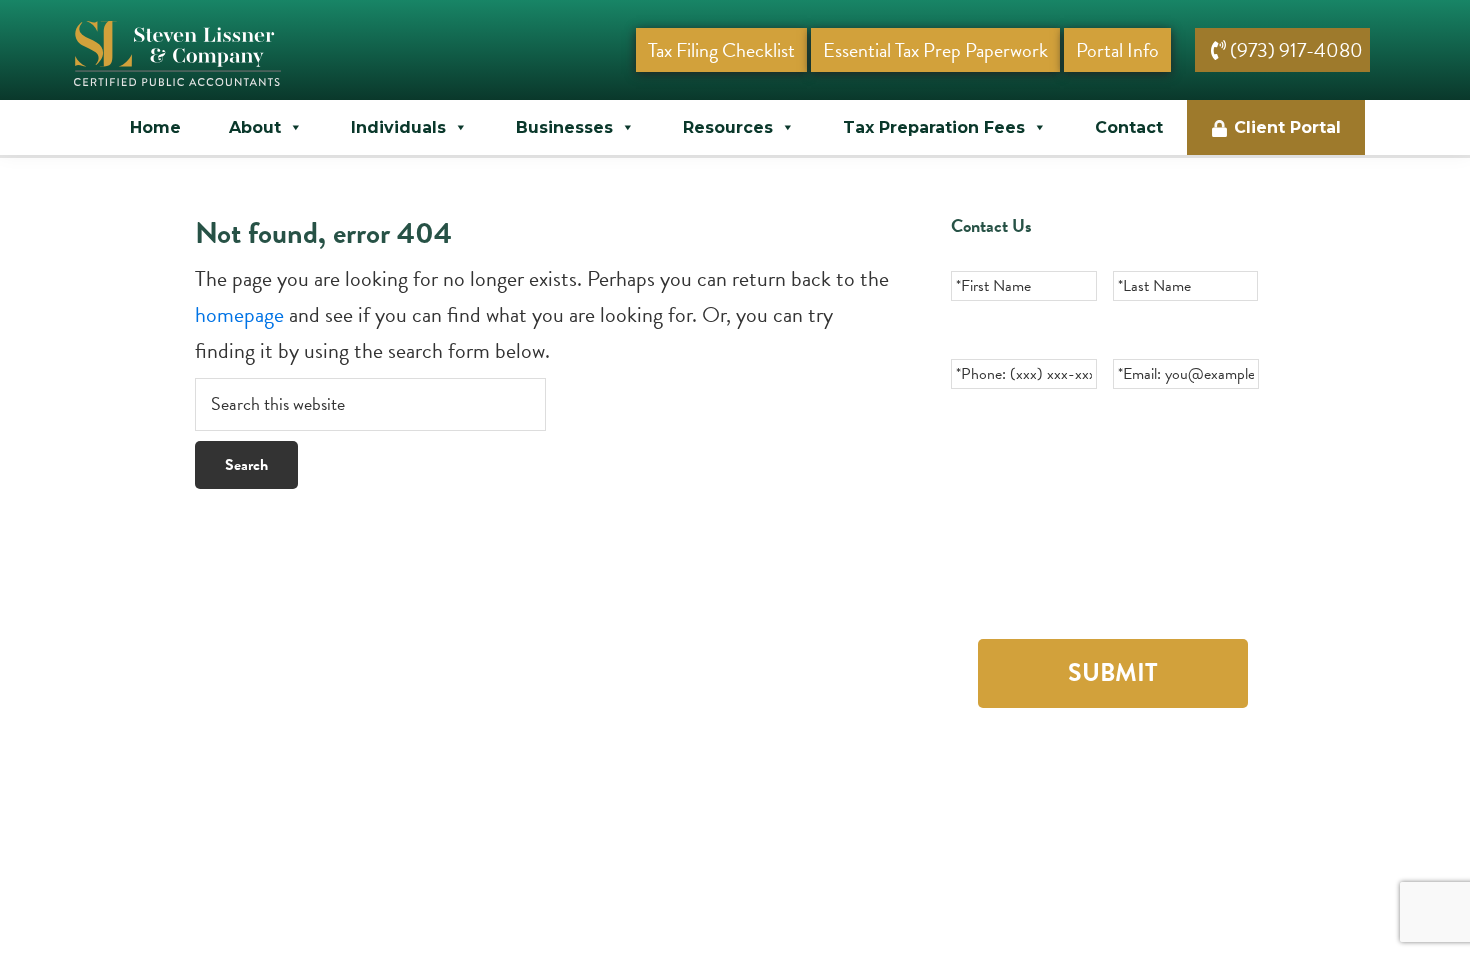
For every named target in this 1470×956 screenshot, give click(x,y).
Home (155, 127)
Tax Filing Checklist (721, 50)
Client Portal (1287, 127)
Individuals (398, 127)
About (255, 127)
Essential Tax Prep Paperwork (935, 50)
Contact (1129, 127)
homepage (239, 314)
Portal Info (1117, 50)
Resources (728, 127)
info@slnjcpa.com (1002, 599)
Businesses (564, 127)
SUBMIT (1113, 672)
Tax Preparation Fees (934, 127)
